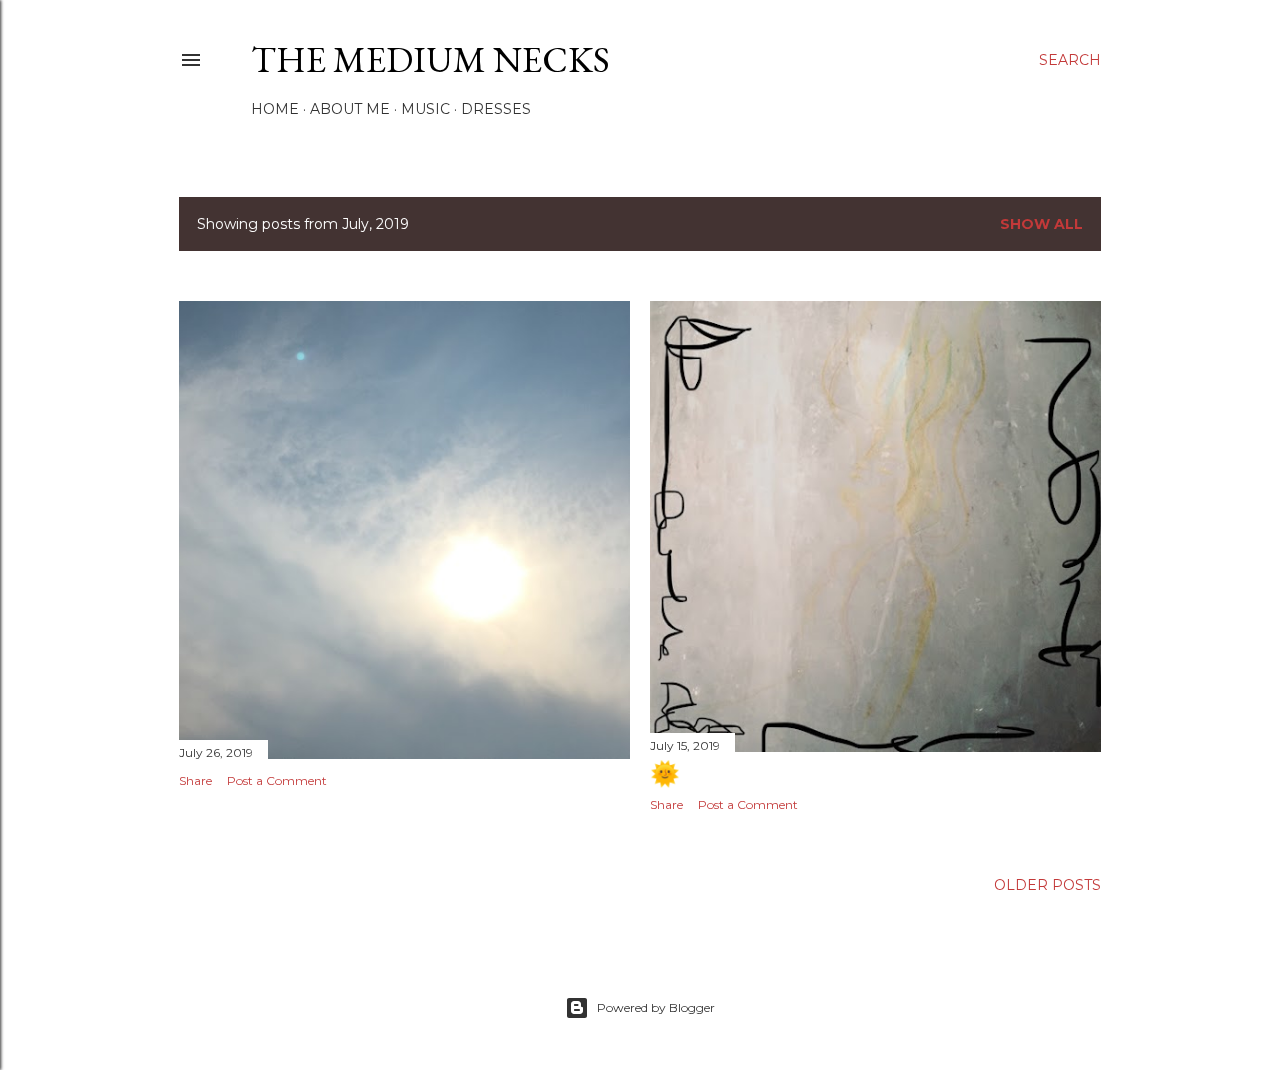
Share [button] (195, 780)
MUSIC (425, 109)
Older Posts (1047, 885)
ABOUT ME (350, 109)
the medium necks (430, 59)
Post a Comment (277, 780)
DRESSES (496, 109)
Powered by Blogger (656, 1007)
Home (275, 109)
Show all (1041, 224)
